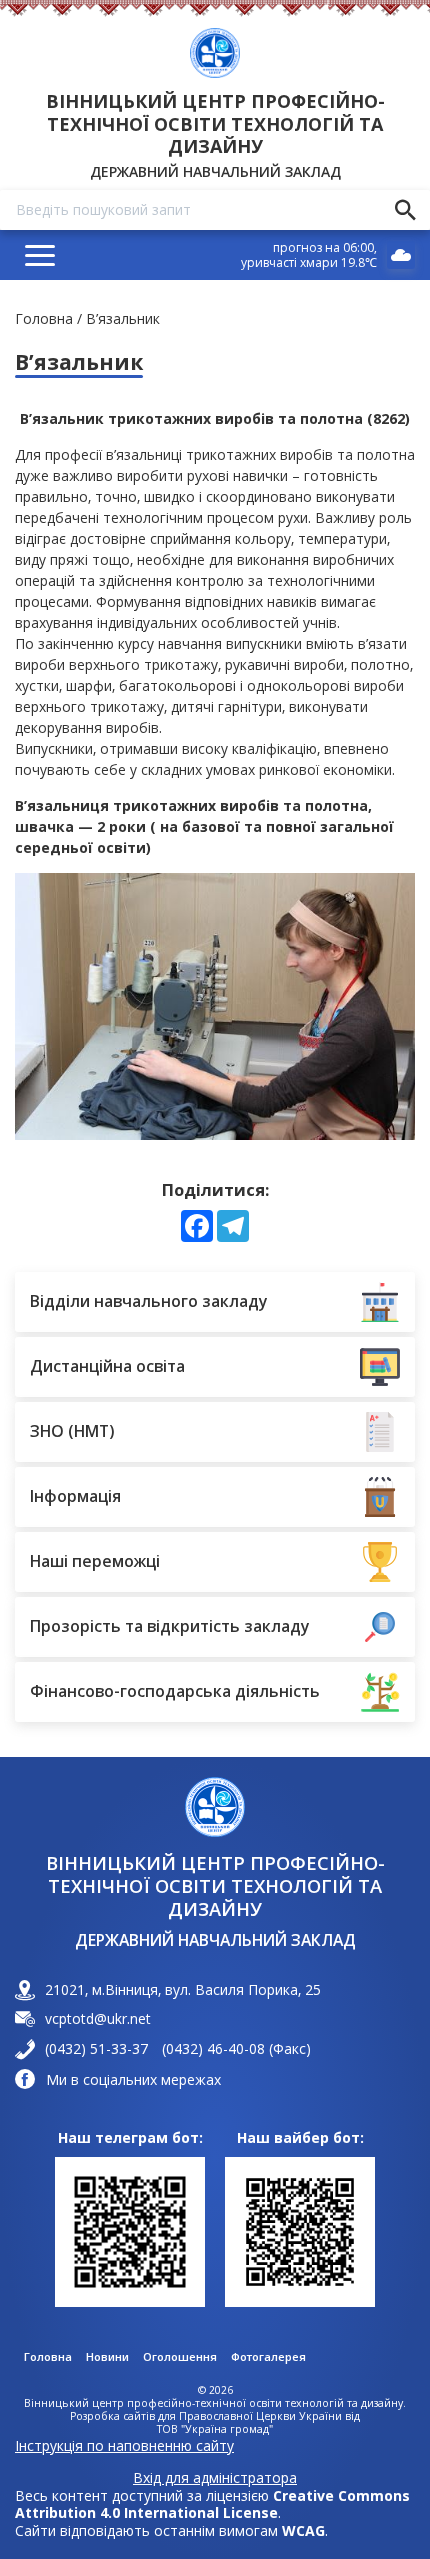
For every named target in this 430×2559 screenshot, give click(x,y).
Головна (44, 318)
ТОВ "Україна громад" (215, 2429)
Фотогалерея (268, 2357)
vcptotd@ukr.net (98, 2018)
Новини (107, 2357)
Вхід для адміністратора (215, 2478)
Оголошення (180, 2357)
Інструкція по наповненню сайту (124, 2445)
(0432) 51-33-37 (96, 2049)
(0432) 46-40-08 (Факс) (236, 2049)
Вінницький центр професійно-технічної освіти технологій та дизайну (215, 123)
